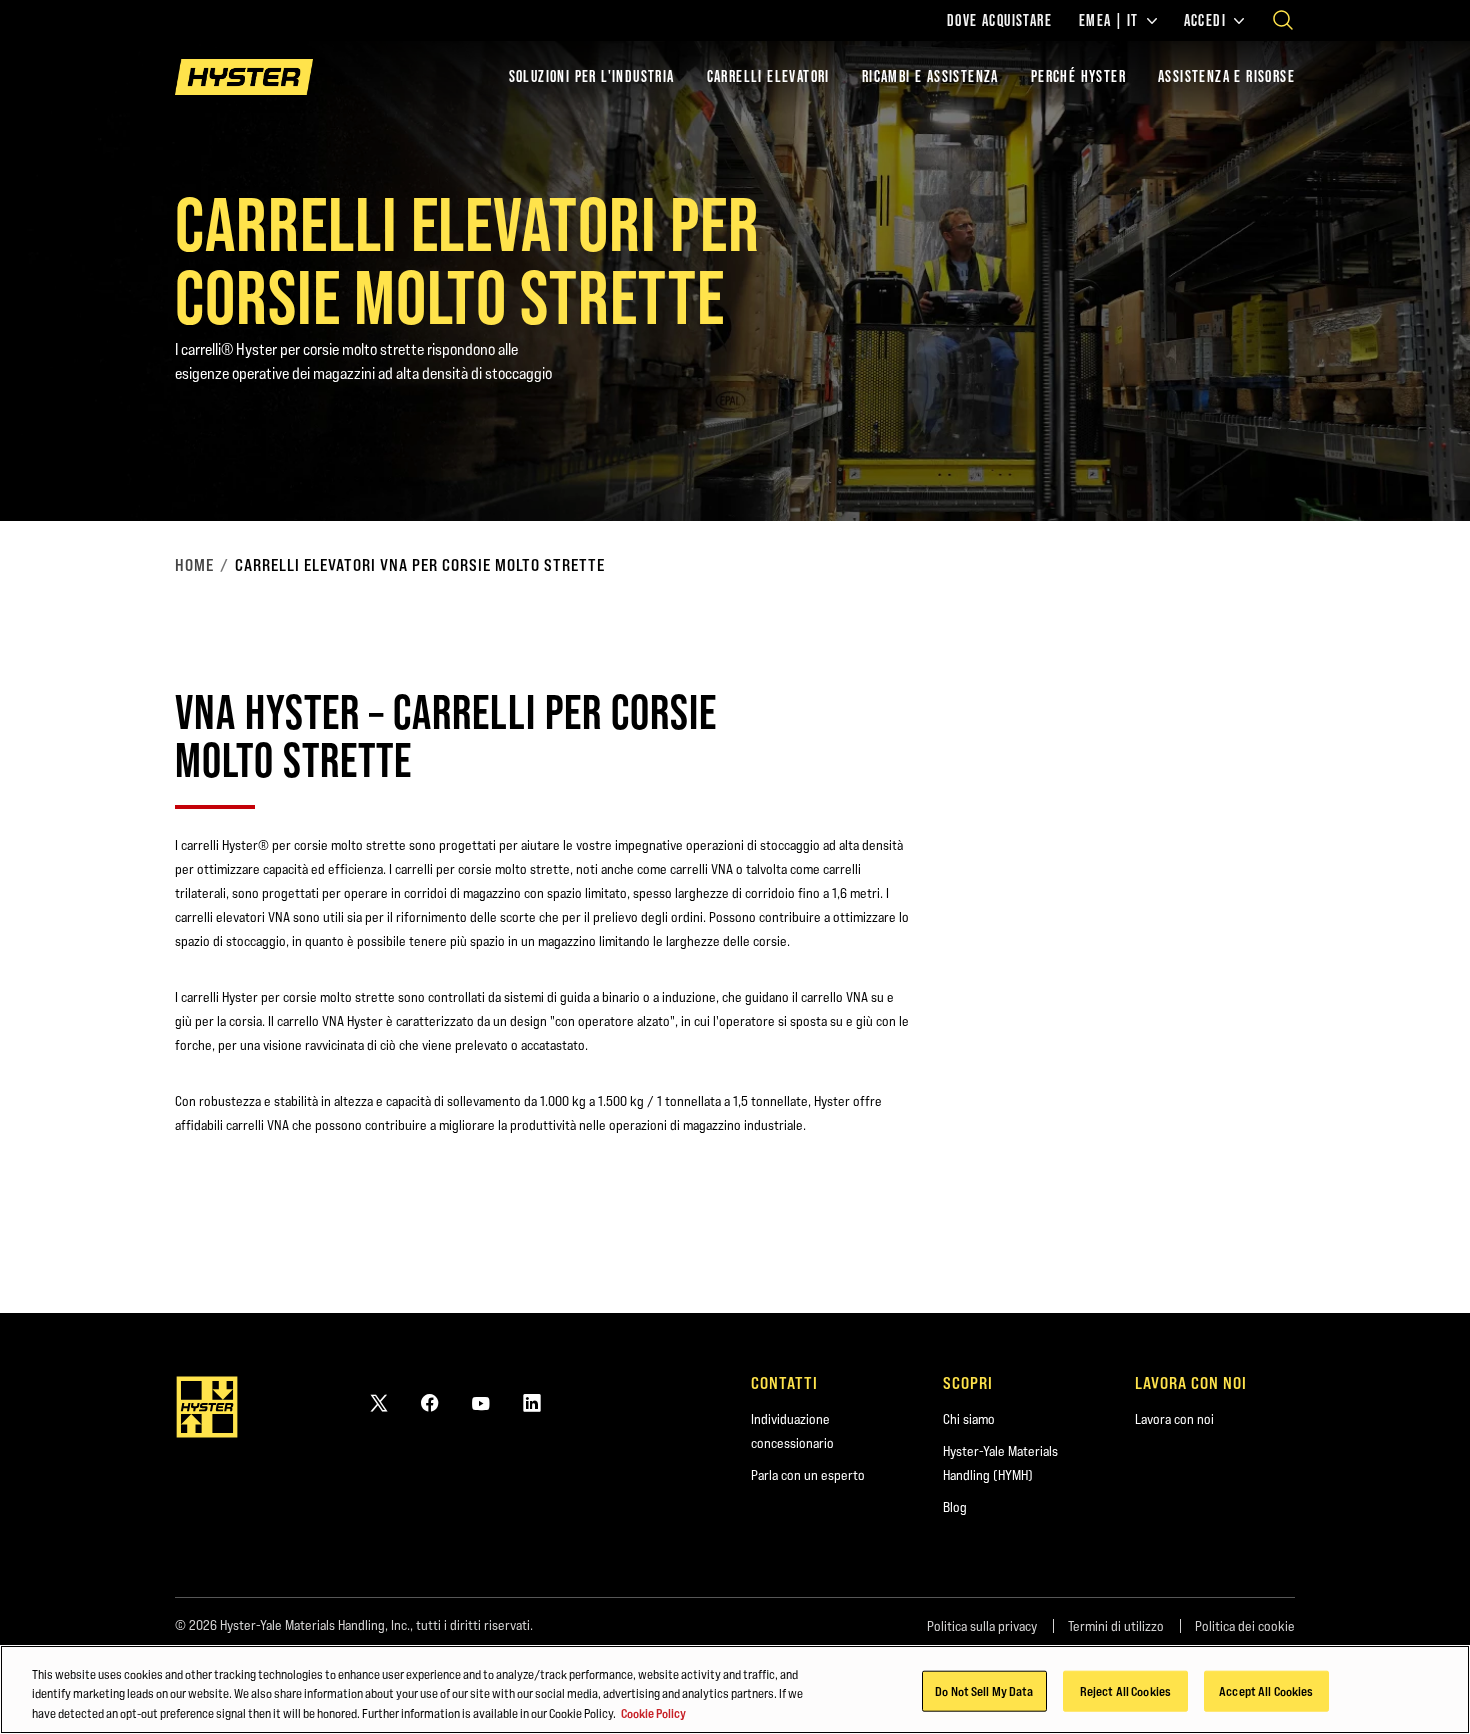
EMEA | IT (1109, 21)
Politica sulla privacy (982, 1626)
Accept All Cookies (1266, 1690)
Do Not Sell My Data (984, 1690)
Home (194, 565)
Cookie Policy (653, 1713)
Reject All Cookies (1125, 1690)
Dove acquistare (999, 21)
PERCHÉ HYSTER (1078, 76)
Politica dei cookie (1245, 1626)
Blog (955, 1507)
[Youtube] (481, 1402)
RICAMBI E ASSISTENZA (930, 76)
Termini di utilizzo (1116, 1626)
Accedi (1205, 21)
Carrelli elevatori (768, 76)
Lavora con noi (1174, 1419)
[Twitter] (379, 1402)
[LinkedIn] (532, 1402)
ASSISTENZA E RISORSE (1226, 76)
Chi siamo (969, 1419)
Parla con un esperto (808, 1475)
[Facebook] (430, 1402)
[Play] (1408, 459)
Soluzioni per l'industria (592, 76)
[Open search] (1283, 20)
